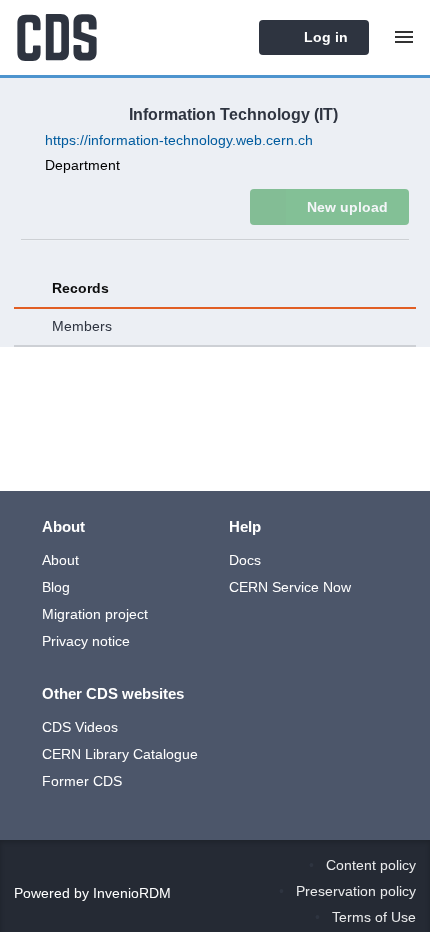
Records (80, 288)
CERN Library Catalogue (120, 716)
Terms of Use (374, 917)
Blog (56, 549)
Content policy (371, 865)
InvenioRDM (132, 893)
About (60, 522)
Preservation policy (356, 891)
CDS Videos (80, 689)
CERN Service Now (290, 549)
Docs (245, 522)
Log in (324, 37)
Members (82, 326)
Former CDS (82, 743)
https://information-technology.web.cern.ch (179, 140)
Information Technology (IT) (233, 114)
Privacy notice (86, 603)
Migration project (95, 576)
